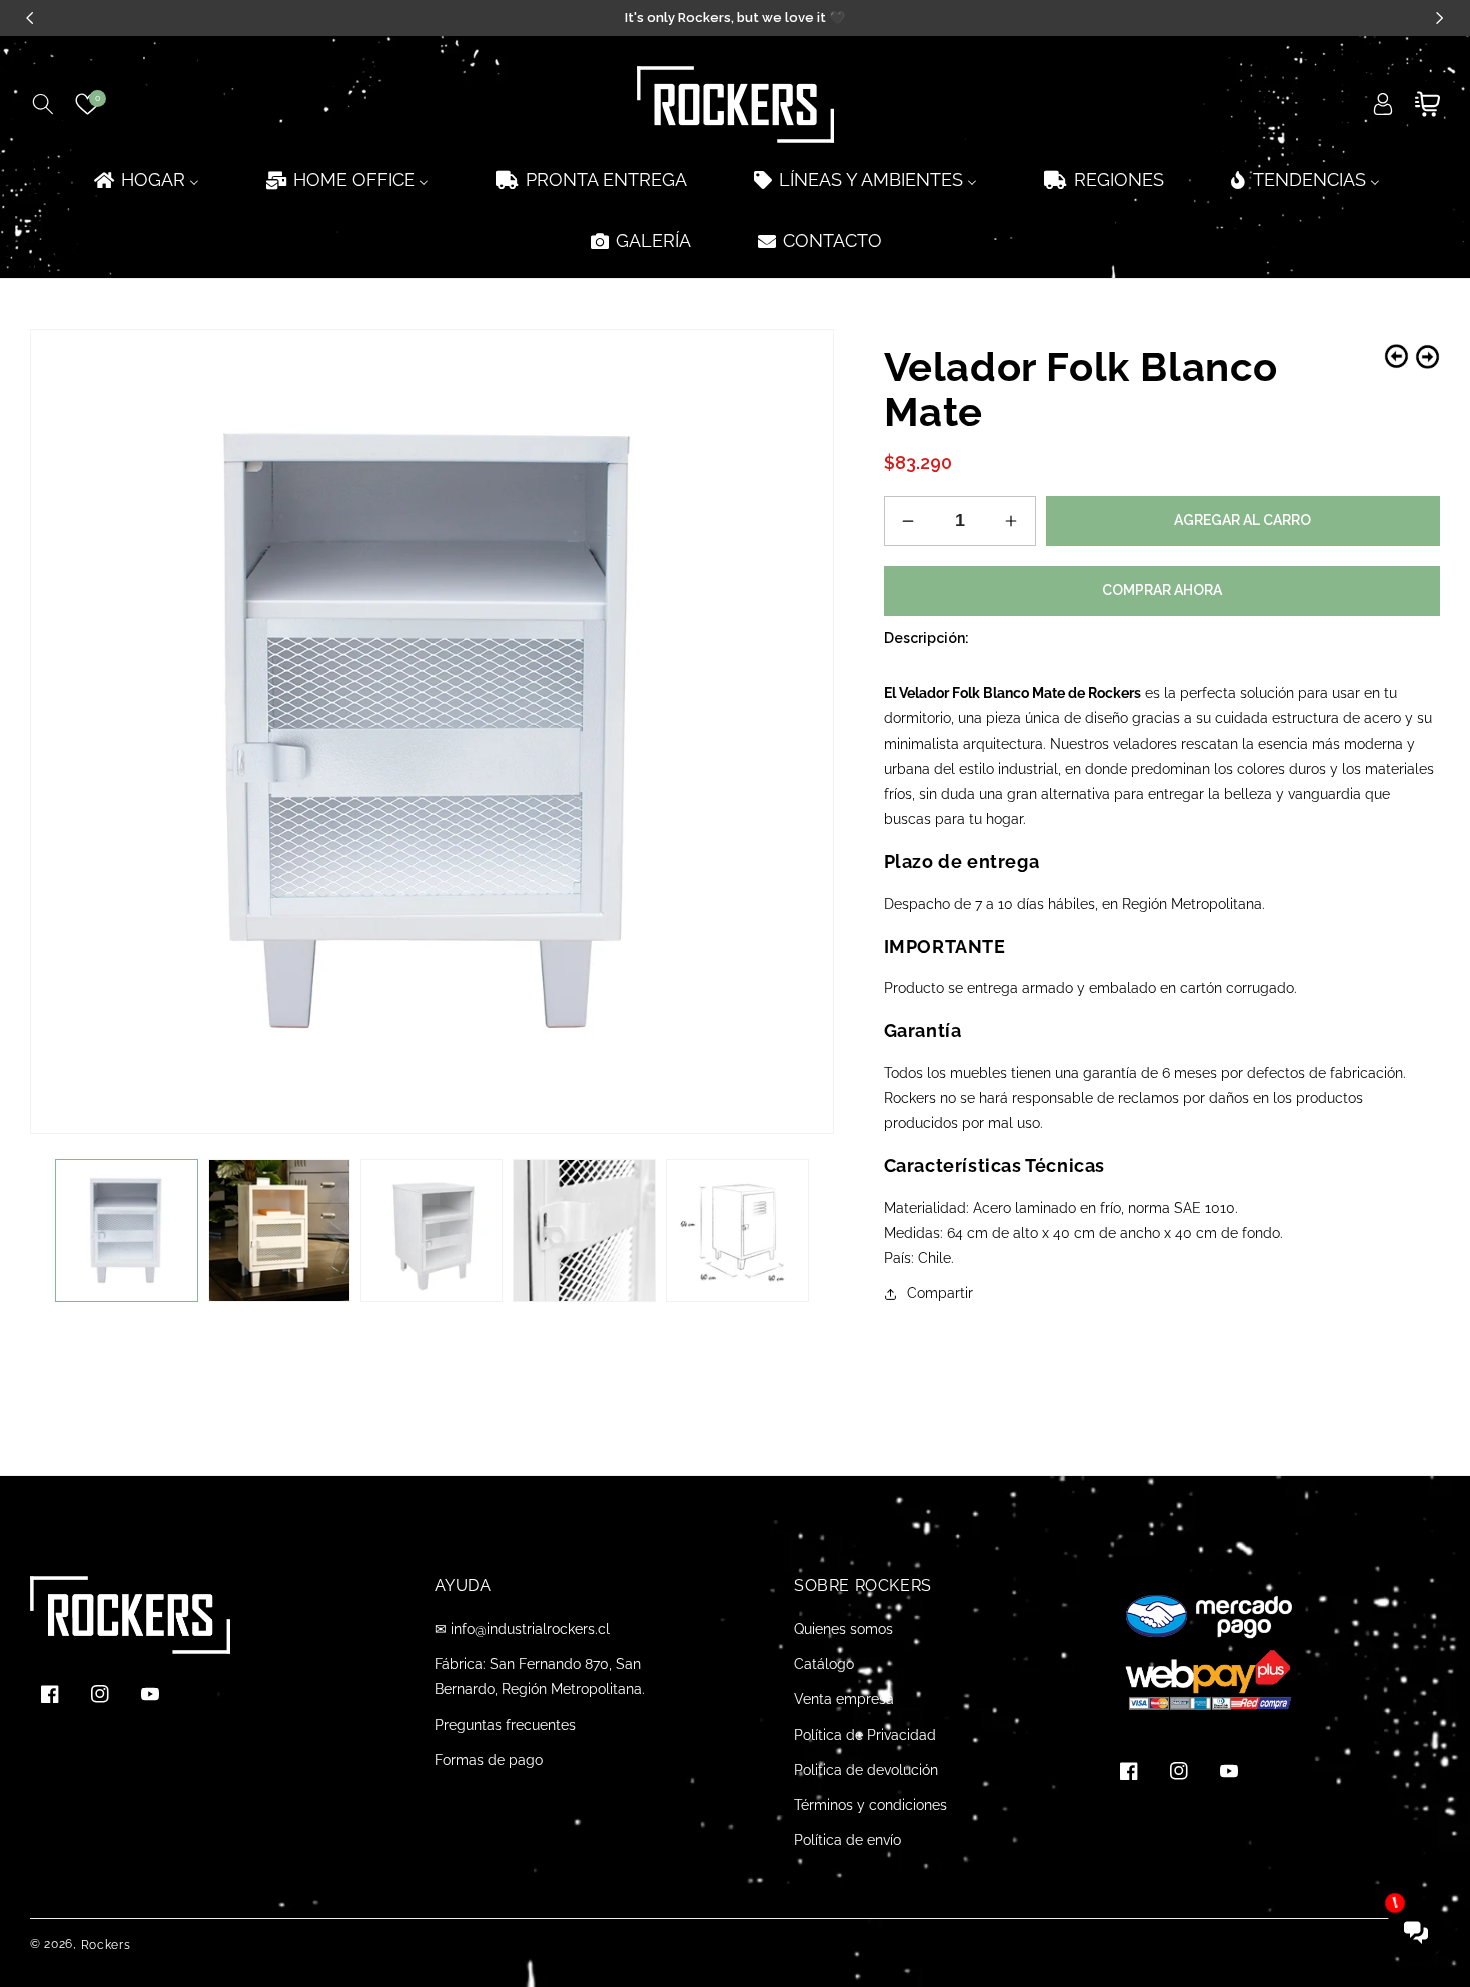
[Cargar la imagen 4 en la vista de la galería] (584, 1230)
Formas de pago (489, 1760)
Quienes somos (843, 1629)
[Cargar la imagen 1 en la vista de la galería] (126, 1230)
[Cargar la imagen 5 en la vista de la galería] (737, 1230)
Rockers (106, 1945)
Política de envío (847, 1840)
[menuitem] (145, 179)
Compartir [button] (940, 1293)
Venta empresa (844, 1699)
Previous (1396, 356)
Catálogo (824, 1664)
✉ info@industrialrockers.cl (522, 1629)
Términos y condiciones (870, 1805)
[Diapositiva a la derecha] (804, 1231)
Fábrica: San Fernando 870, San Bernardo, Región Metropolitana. (540, 1676)
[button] (42, 104)
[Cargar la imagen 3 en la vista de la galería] (431, 1230)
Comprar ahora (1162, 590)
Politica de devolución (866, 1770)
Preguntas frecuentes (505, 1725)
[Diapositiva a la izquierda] (60, 1231)
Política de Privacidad (865, 1735)
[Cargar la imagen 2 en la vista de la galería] (279, 1230)
